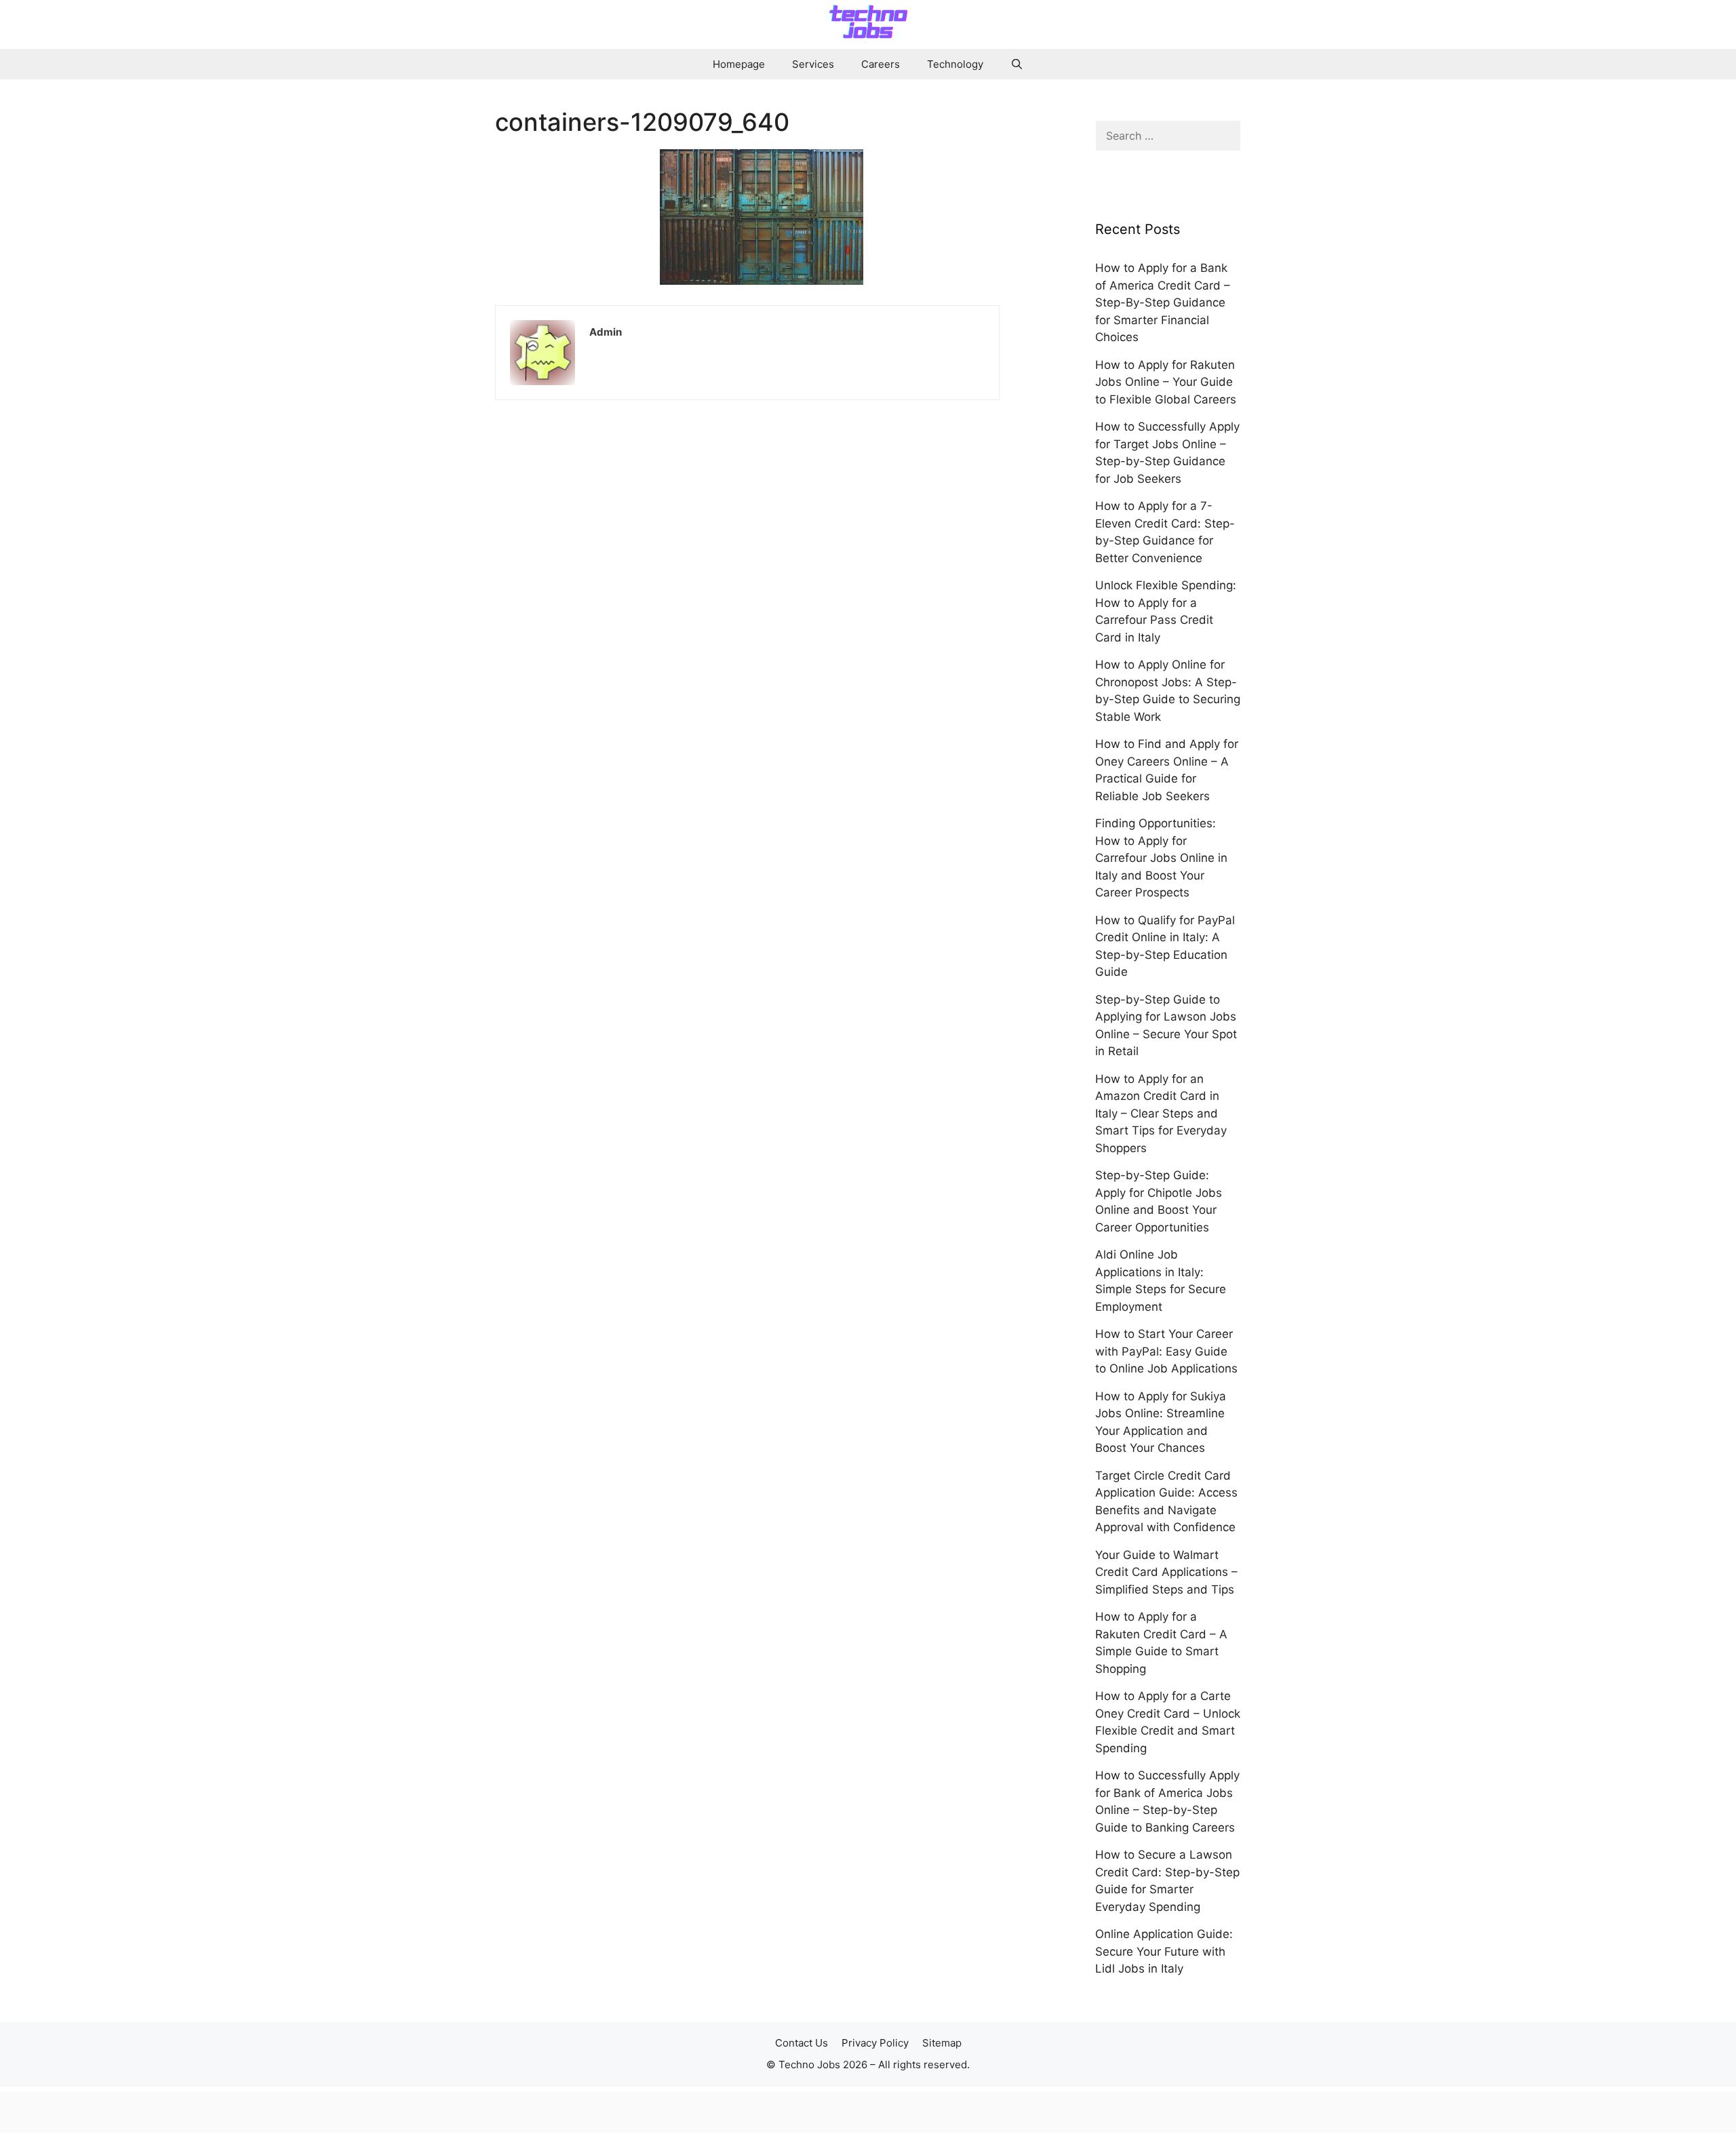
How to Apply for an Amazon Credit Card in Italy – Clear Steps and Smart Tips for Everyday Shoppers (1161, 1113)
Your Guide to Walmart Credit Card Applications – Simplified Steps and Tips (1166, 1572)
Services (813, 64)
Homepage (739, 64)
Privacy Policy (875, 2043)
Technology (955, 64)
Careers (881, 64)
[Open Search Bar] (1017, 64)
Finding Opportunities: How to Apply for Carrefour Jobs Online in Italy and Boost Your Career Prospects (1161, 858)
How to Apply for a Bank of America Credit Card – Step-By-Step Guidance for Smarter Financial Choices (1163, 302)
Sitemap (942, 2043)
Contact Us (802, 2043)
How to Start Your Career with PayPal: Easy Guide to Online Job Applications (1166, 1351)
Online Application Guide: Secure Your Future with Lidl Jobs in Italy (1164, 1951)
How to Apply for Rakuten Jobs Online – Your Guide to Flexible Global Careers (1166, 382)
